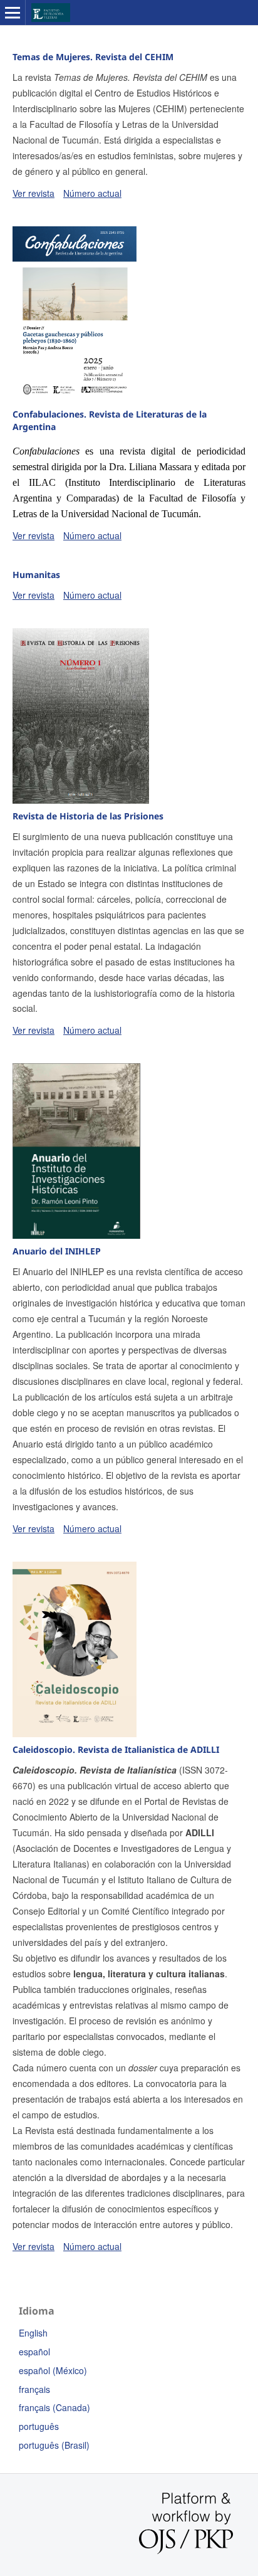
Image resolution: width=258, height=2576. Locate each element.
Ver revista (34, 193)
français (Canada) (54, 2407)
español (34, 2352)
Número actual (92, 193)
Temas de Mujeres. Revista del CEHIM (93, 57)
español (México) (53, 2370)
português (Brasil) (54, 2445)
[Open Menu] (13, 13)
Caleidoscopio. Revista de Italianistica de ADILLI (116, 1749)
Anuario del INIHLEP (57, 1251)
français (34, 2389)
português (39, 2426)
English (33, 2333)
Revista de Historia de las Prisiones (88, 816)
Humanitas (36, 575)
